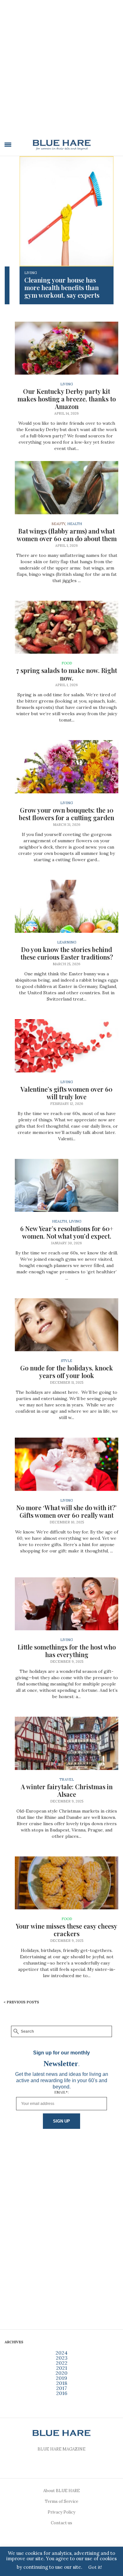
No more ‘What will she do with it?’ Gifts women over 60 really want (67, 1511)
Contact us (61, 2523)
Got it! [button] (95, 2567)
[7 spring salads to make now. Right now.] (67, 627)
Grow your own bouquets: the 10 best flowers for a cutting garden (67, 814)
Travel (67, 1779)
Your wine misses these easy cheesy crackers (67, 1930)
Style (67, 1361)
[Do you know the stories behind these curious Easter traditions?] (67, 906)
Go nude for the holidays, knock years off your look (67, 1372)
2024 (61, 2353)
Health (75, 524)
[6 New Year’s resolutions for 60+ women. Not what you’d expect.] (67, 1185)
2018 (62, 2383)
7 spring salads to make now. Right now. (67, 674)
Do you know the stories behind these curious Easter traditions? (67, 953)
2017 (61, 2388)
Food (67, 663)
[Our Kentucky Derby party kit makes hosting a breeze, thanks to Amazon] (67, 348)
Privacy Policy (61, 2512)
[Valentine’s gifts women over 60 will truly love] (67, 1046)
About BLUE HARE (61, 2491)
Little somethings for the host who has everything (67, 1651)
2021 (62, 2368)
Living (31, 273)
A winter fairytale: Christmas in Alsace (67, 1790)
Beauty (58, 524)
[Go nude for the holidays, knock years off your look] (67, 1325)
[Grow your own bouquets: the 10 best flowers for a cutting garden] (67, 767)
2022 (62, 2363)
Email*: (61, 2092)
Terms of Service (61, 2501)
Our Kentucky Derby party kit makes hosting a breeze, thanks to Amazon (67, 399)
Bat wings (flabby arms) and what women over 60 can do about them (67, 535)
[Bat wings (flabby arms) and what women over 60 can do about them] (67, 488)
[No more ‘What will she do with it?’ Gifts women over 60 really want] (67, 1464)
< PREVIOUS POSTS (21, 2002)
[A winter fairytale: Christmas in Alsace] (67, 1743)
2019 (61, 2378)
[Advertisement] (61, 72)
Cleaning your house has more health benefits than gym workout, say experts (62, 287)
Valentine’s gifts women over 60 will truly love (67, 1093)
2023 (62, 2358)
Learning (67, 942)
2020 (61, 2373)
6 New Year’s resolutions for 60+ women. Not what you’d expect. (67, 1232)
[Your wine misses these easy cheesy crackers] (67, 1883)
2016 (62, 2393)
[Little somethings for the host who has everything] (67, 1604)
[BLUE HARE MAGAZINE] (62, 145)
